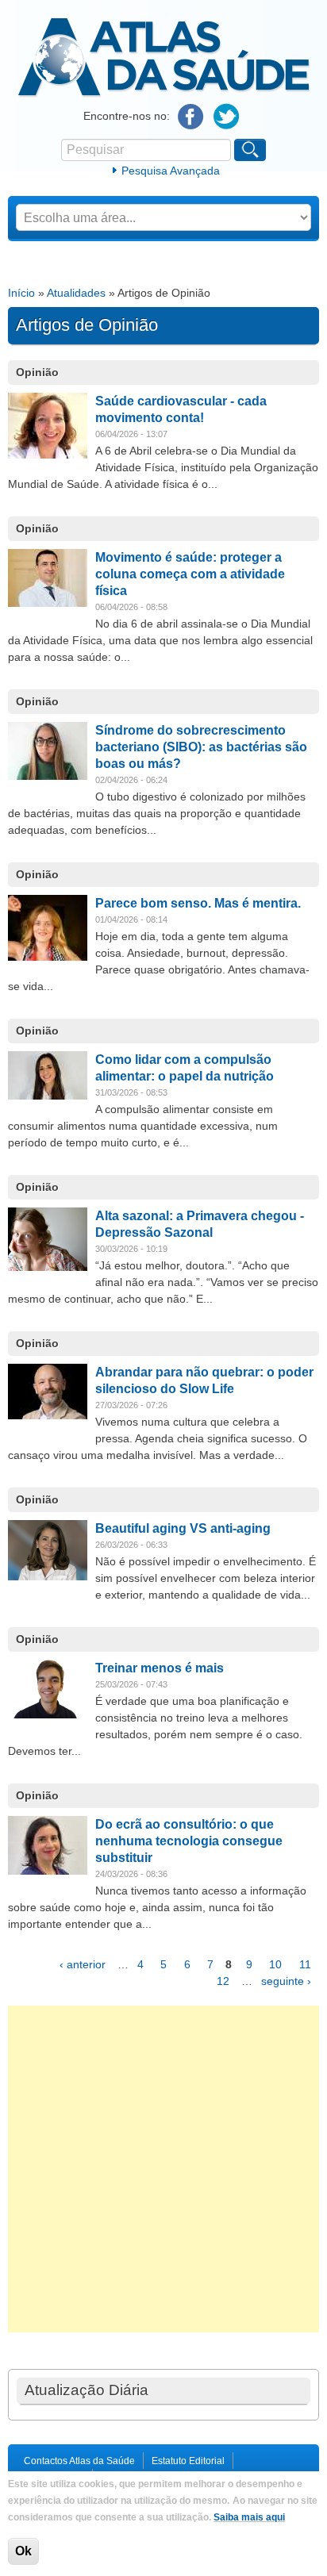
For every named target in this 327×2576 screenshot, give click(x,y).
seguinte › (286, 1981)
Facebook (191, 117)
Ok (23, 2551)
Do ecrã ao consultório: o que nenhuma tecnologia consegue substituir (189, 1841)
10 (275, 1964)
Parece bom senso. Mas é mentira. (198, 903)
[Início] (164, 94)
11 (305, 1964)
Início (21, 293)
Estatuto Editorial (188, 2461)
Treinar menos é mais (160, 1668)
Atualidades (76, 293)
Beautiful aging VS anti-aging (183, 1528)
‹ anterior (83, 1964)
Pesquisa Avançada (171, 171)
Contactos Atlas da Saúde (79, 2461)
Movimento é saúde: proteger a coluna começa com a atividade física (190, 574)
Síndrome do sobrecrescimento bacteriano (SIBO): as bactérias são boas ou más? (201, 747)
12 (223, 1981)
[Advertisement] (163, 2169)
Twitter (227, 117)
